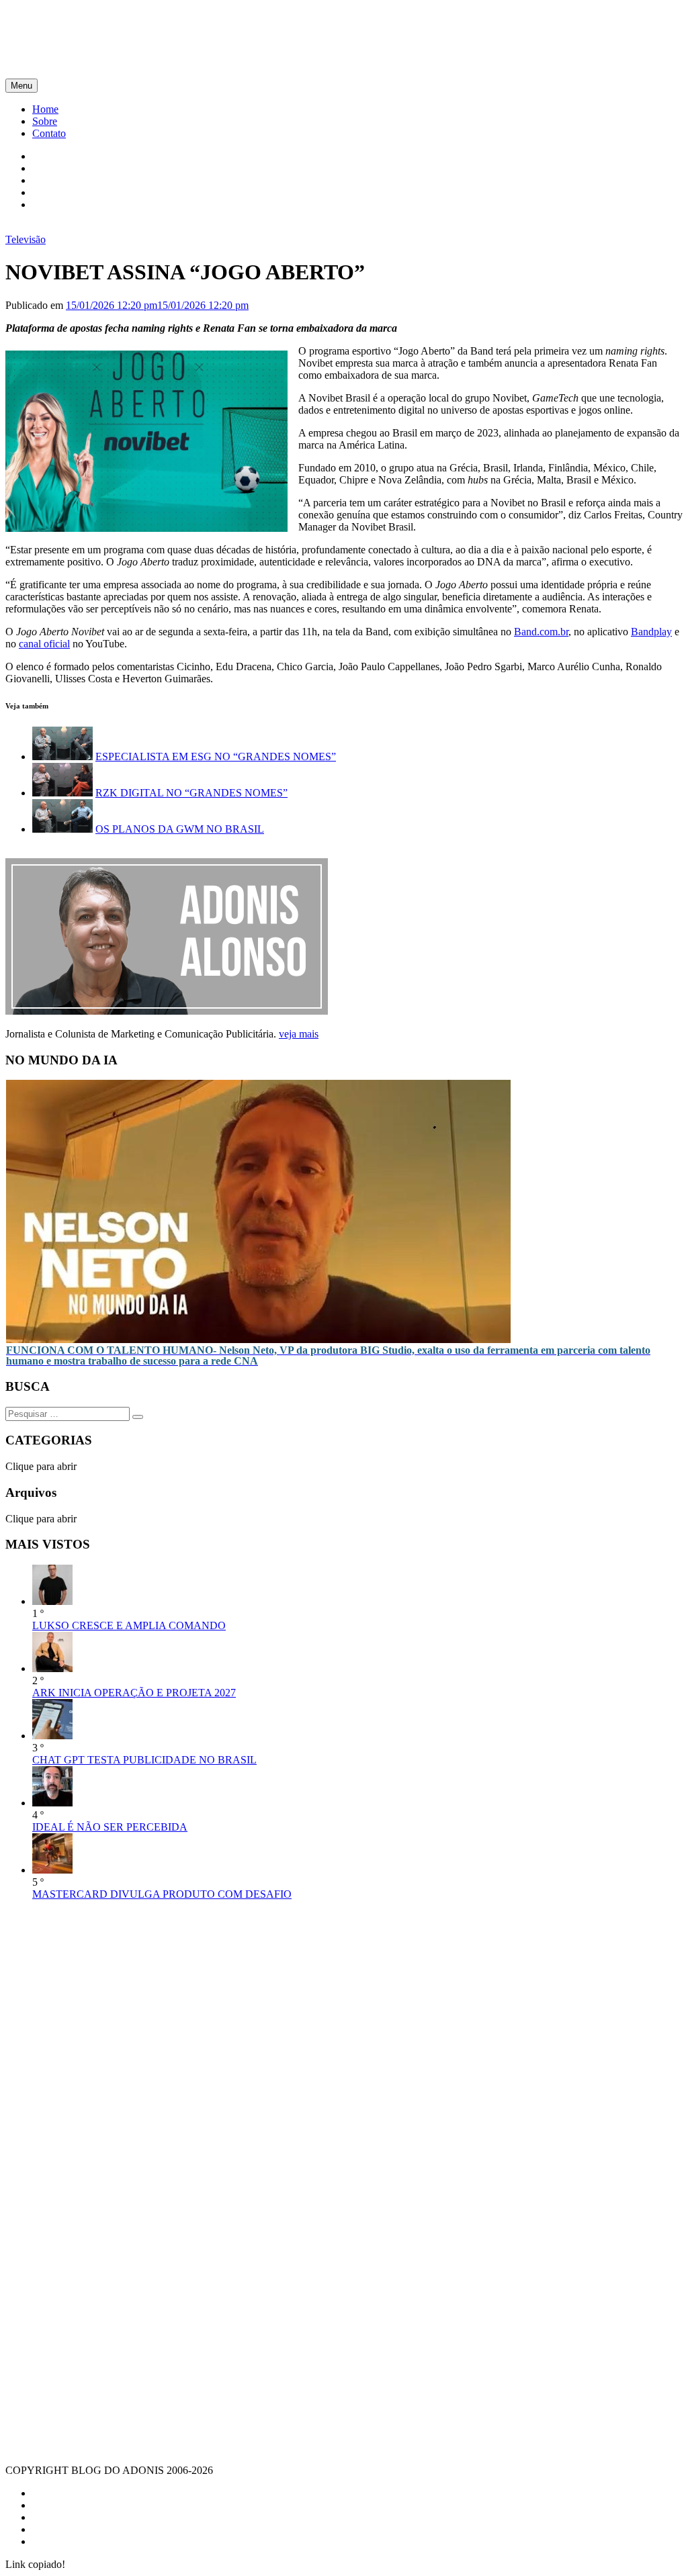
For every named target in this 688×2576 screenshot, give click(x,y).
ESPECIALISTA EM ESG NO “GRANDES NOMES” (216, 756)
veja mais (299, 1034)
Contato (49, 133)
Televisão (26, 239)
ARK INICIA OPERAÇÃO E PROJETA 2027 (134, 1693)
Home (45, 109)
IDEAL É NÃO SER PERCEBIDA (110, 1827)
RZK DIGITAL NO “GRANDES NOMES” (191, 793)
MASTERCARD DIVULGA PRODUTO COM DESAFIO (162, 1894)
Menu (21, 86)
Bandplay (651, 632)
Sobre (45, 121)
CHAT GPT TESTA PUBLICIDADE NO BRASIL (144, 1760)
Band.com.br (541, 632)
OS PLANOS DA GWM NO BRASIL (180, 829)
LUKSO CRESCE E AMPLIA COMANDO (129, 1625)
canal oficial (44, 644)
